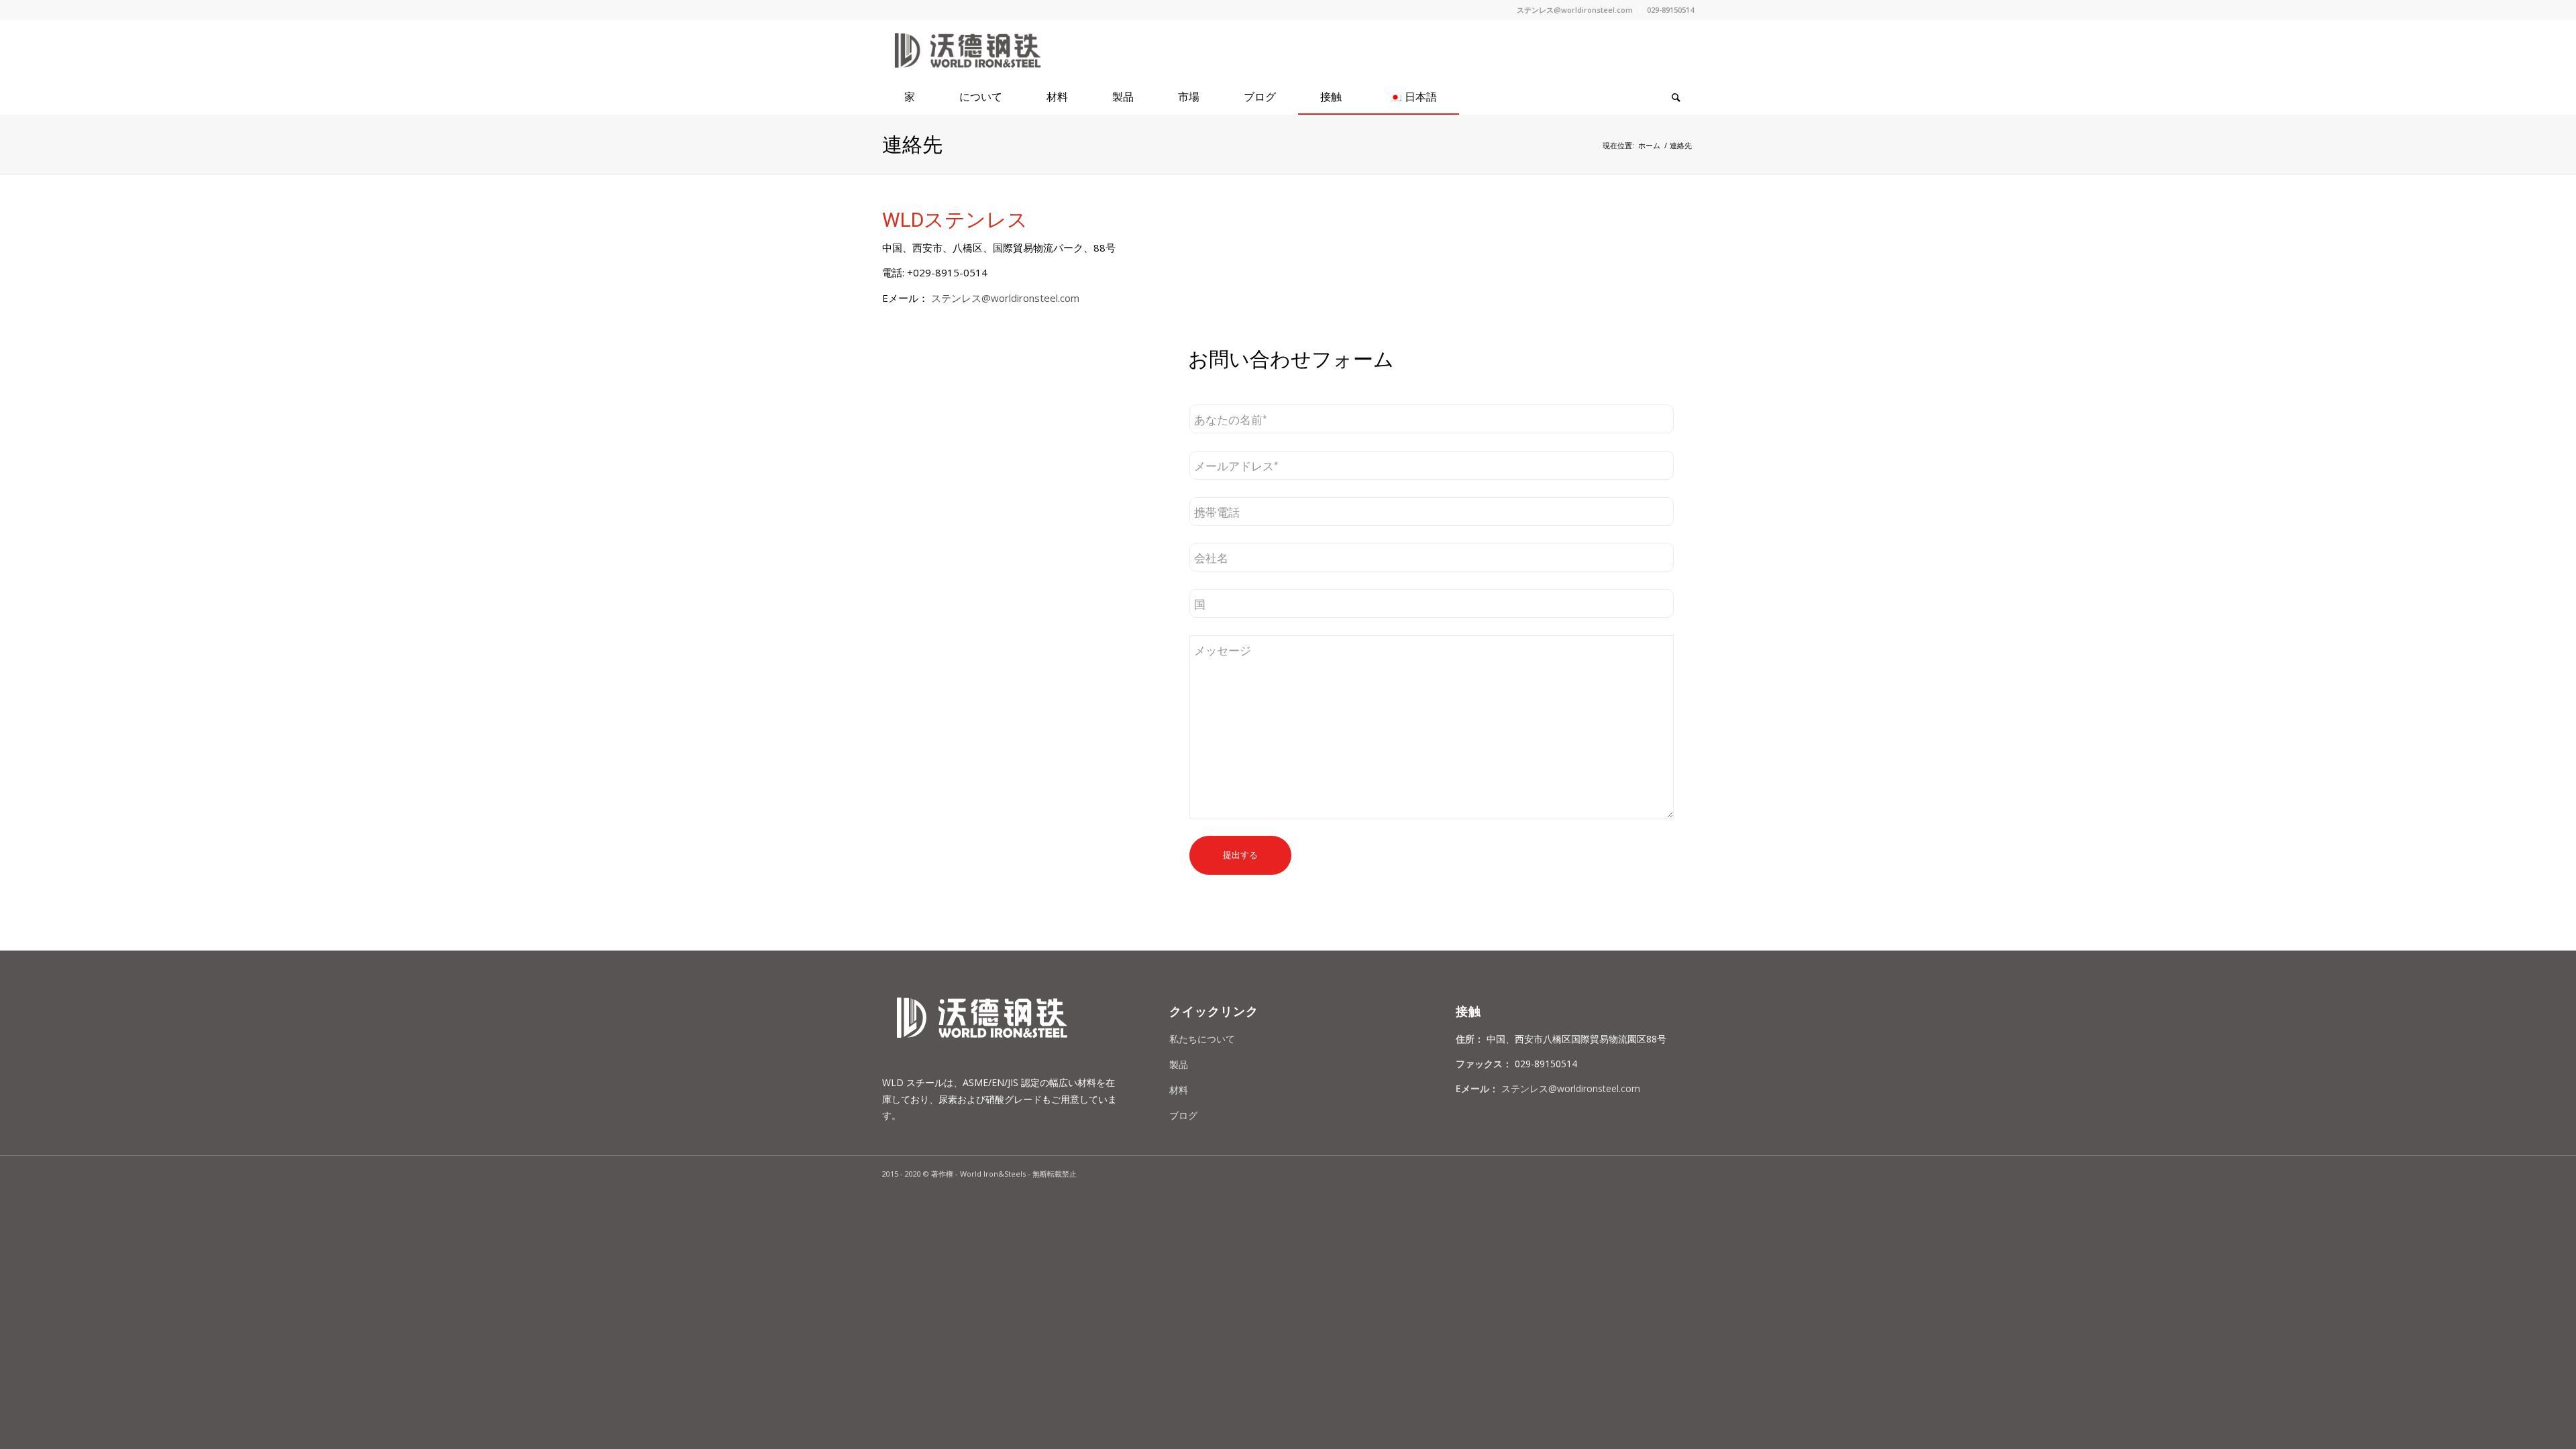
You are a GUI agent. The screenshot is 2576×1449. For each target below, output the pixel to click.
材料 (1179, 1090)
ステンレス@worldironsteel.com (1575, 10)
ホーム (1649, 145)
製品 (1179, 1064)
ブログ (1183, 1115)
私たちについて (1202, 1039)
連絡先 (912, 145)
